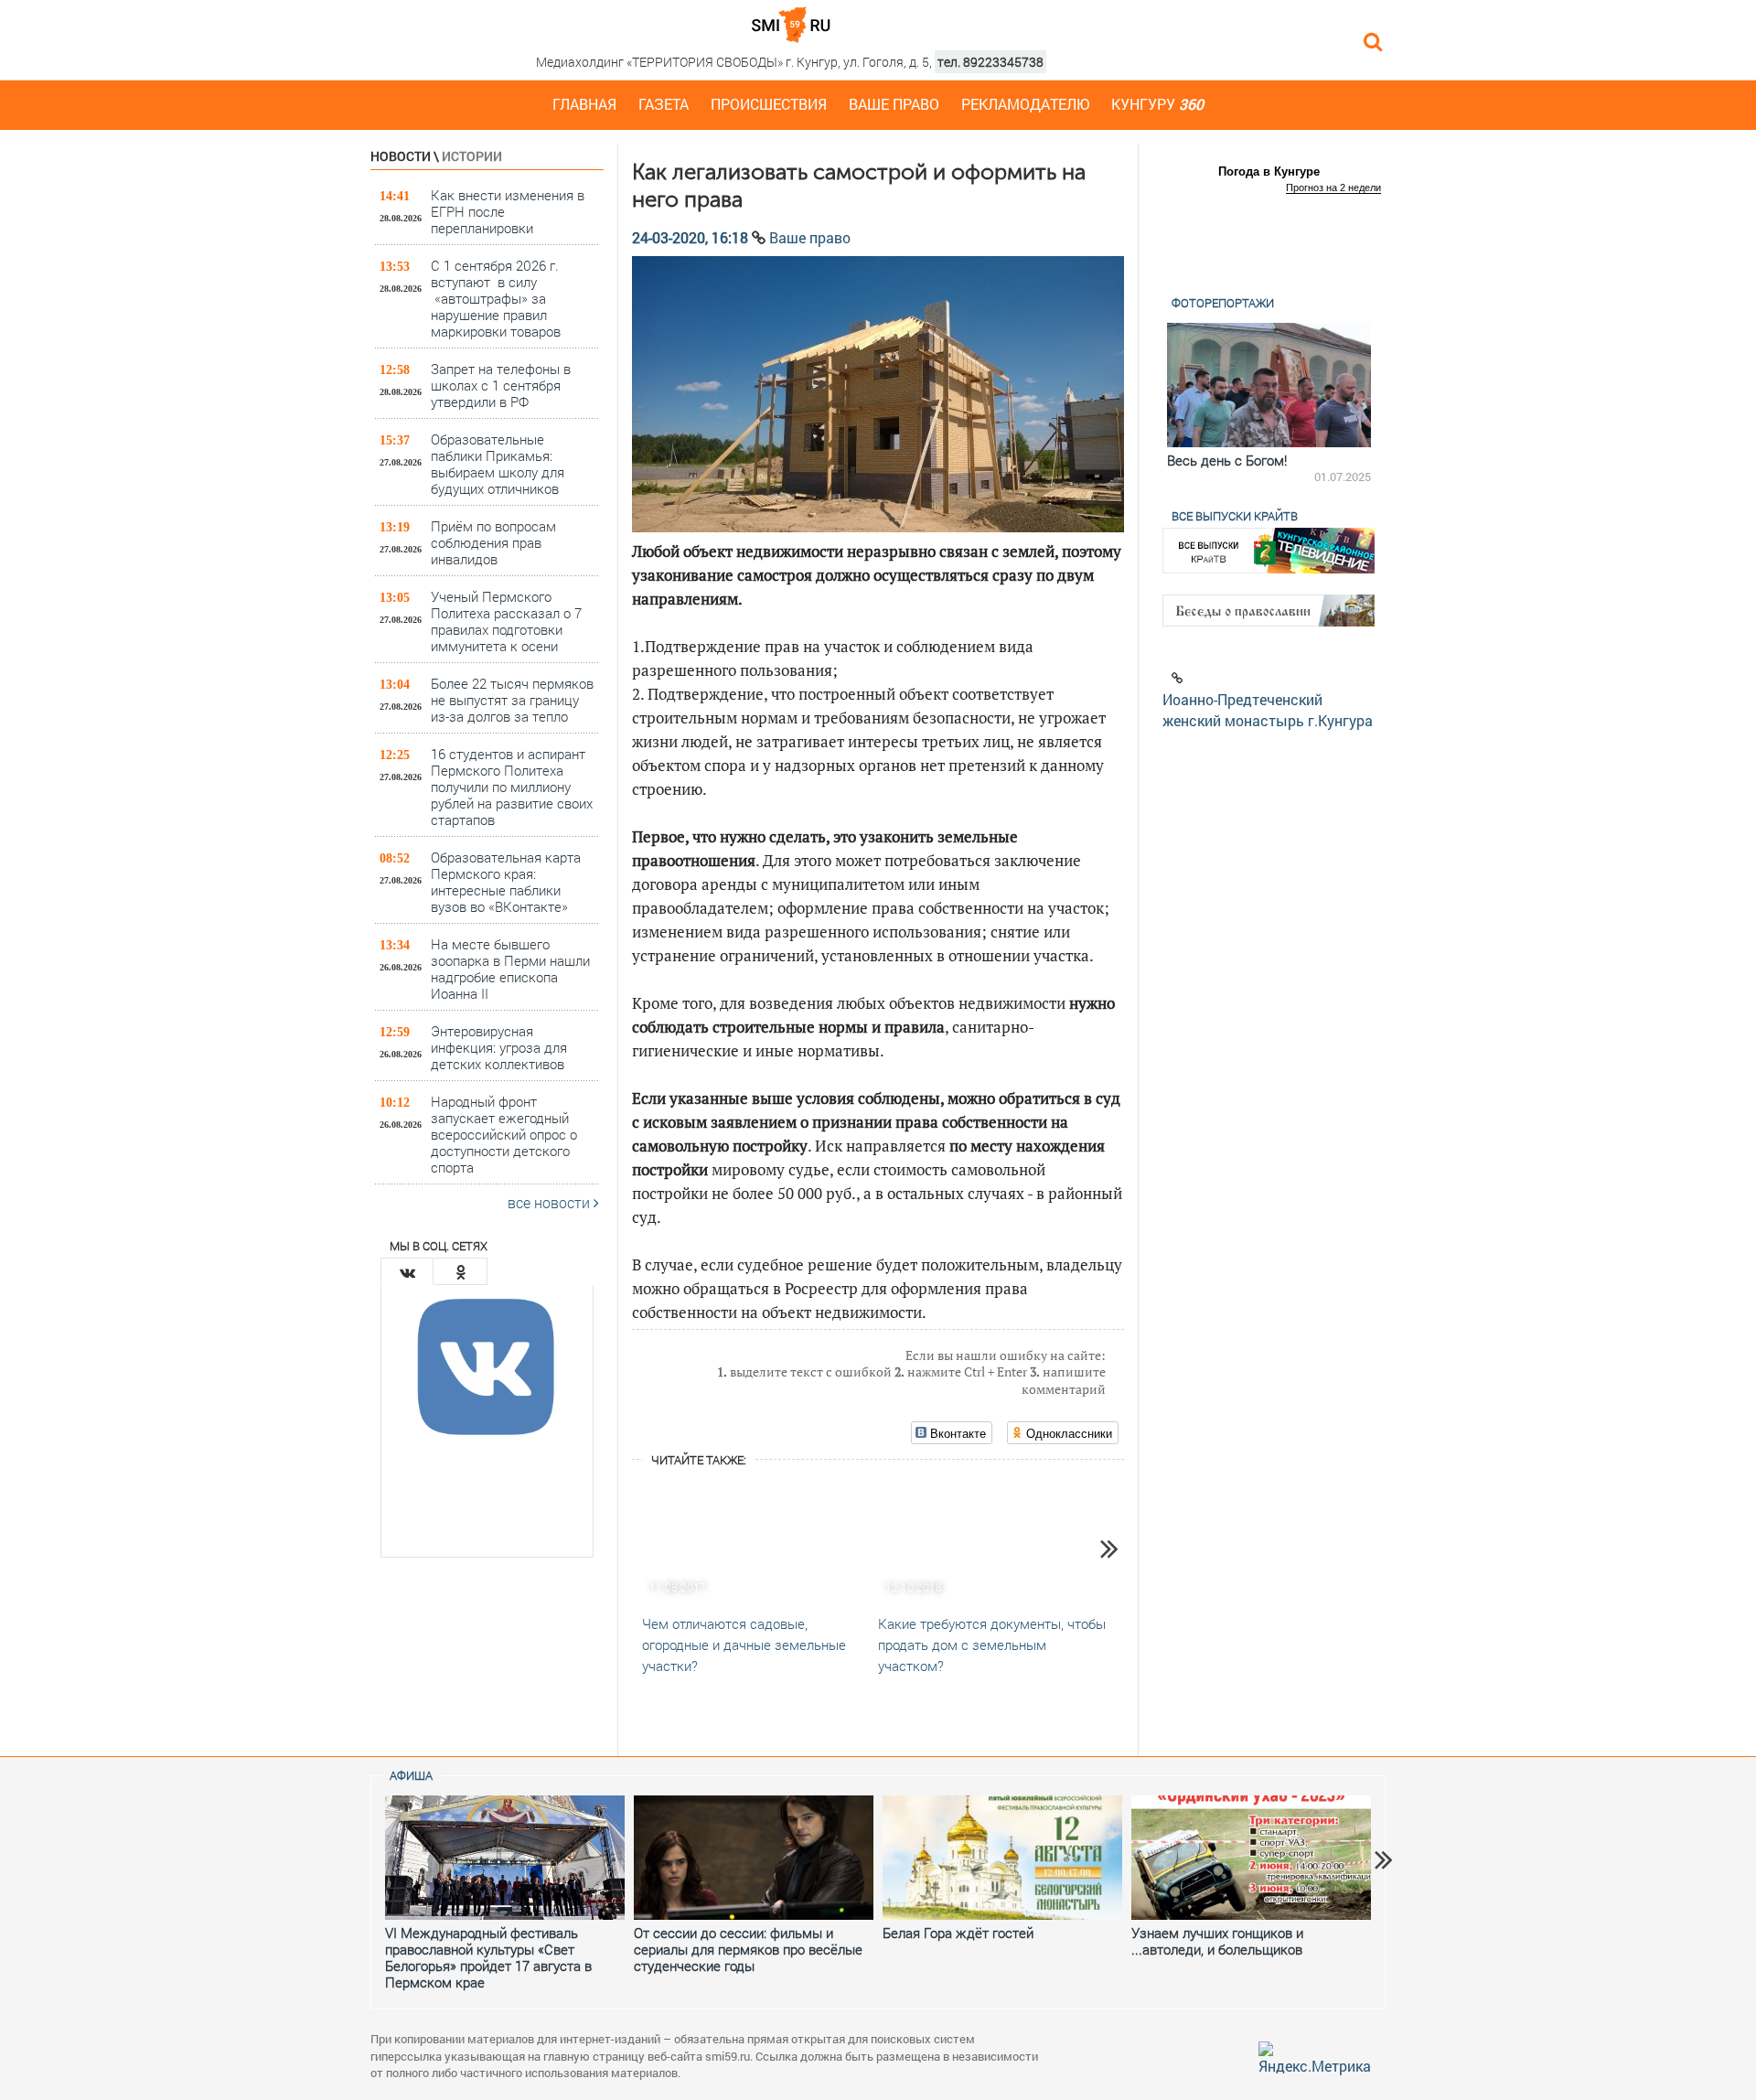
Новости (401, 156)
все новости (551, 1202)
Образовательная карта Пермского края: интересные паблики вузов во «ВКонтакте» (506, 881)
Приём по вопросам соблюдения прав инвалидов (493, 542)
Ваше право (894, 104)
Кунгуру (1157, 104)
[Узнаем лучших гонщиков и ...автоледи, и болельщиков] (1251, 1858)
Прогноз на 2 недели (1333, 187)
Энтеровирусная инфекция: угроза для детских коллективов (499, 1047)
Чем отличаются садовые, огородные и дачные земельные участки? (744, 1645)
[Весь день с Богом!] (1269, 385)
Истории (472, 156)
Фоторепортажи (1223, 303)
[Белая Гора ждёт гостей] (1002, 1858)
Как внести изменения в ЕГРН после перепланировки (508, 211)
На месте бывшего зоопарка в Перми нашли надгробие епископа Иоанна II (510, 968)
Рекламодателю (1025, 104)
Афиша (411, 1775)
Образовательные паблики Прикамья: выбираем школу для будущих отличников (498, 463)
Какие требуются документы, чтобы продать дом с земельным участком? (992, 1645)
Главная (584, 104)
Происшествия (769, 104)
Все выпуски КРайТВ (1235, 516)
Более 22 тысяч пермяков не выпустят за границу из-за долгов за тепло (512, 699)
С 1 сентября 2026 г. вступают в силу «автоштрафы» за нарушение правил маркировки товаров (496, 298)
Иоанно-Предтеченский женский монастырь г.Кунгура (1268, 710)
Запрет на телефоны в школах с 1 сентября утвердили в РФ (501, 385)
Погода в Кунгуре (1269, 171)
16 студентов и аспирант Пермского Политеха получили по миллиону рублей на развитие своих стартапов (512, 786)
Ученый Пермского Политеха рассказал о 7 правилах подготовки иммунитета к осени (506, 621)
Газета (664, 104)
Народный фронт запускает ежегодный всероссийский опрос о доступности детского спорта (504, 1134)
